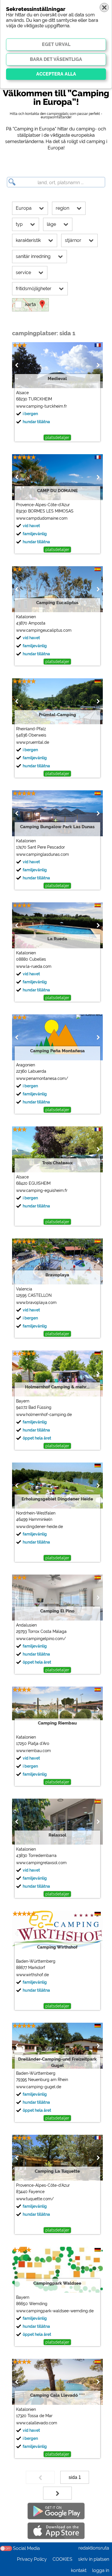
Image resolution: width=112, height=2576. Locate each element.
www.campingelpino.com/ (41, 1639)
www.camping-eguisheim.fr (42, 1190)
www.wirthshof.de (32, 1975)
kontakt (79, 2570)
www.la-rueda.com (34, 966)
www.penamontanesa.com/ (42, 1078)
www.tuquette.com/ (35, 2199)
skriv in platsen (94, 2559)
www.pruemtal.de (33, 742)
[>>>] (57, 2493)
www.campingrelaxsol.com (41, 1863)
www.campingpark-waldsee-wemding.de (55, 2311)
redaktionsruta (94, 2548)
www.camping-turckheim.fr (41, 406)
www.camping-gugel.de (39, 2087)
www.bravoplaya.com (36, 1303)
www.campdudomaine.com (42, 518)
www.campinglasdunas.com (43, 854)
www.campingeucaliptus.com (44, 630)
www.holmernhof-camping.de (44, 1415)
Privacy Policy (32, 2559)
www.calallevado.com (37, 2423)
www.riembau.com (33, 1751)
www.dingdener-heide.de (39, 1527)
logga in (101, 2570)
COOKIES (62, 2559)
